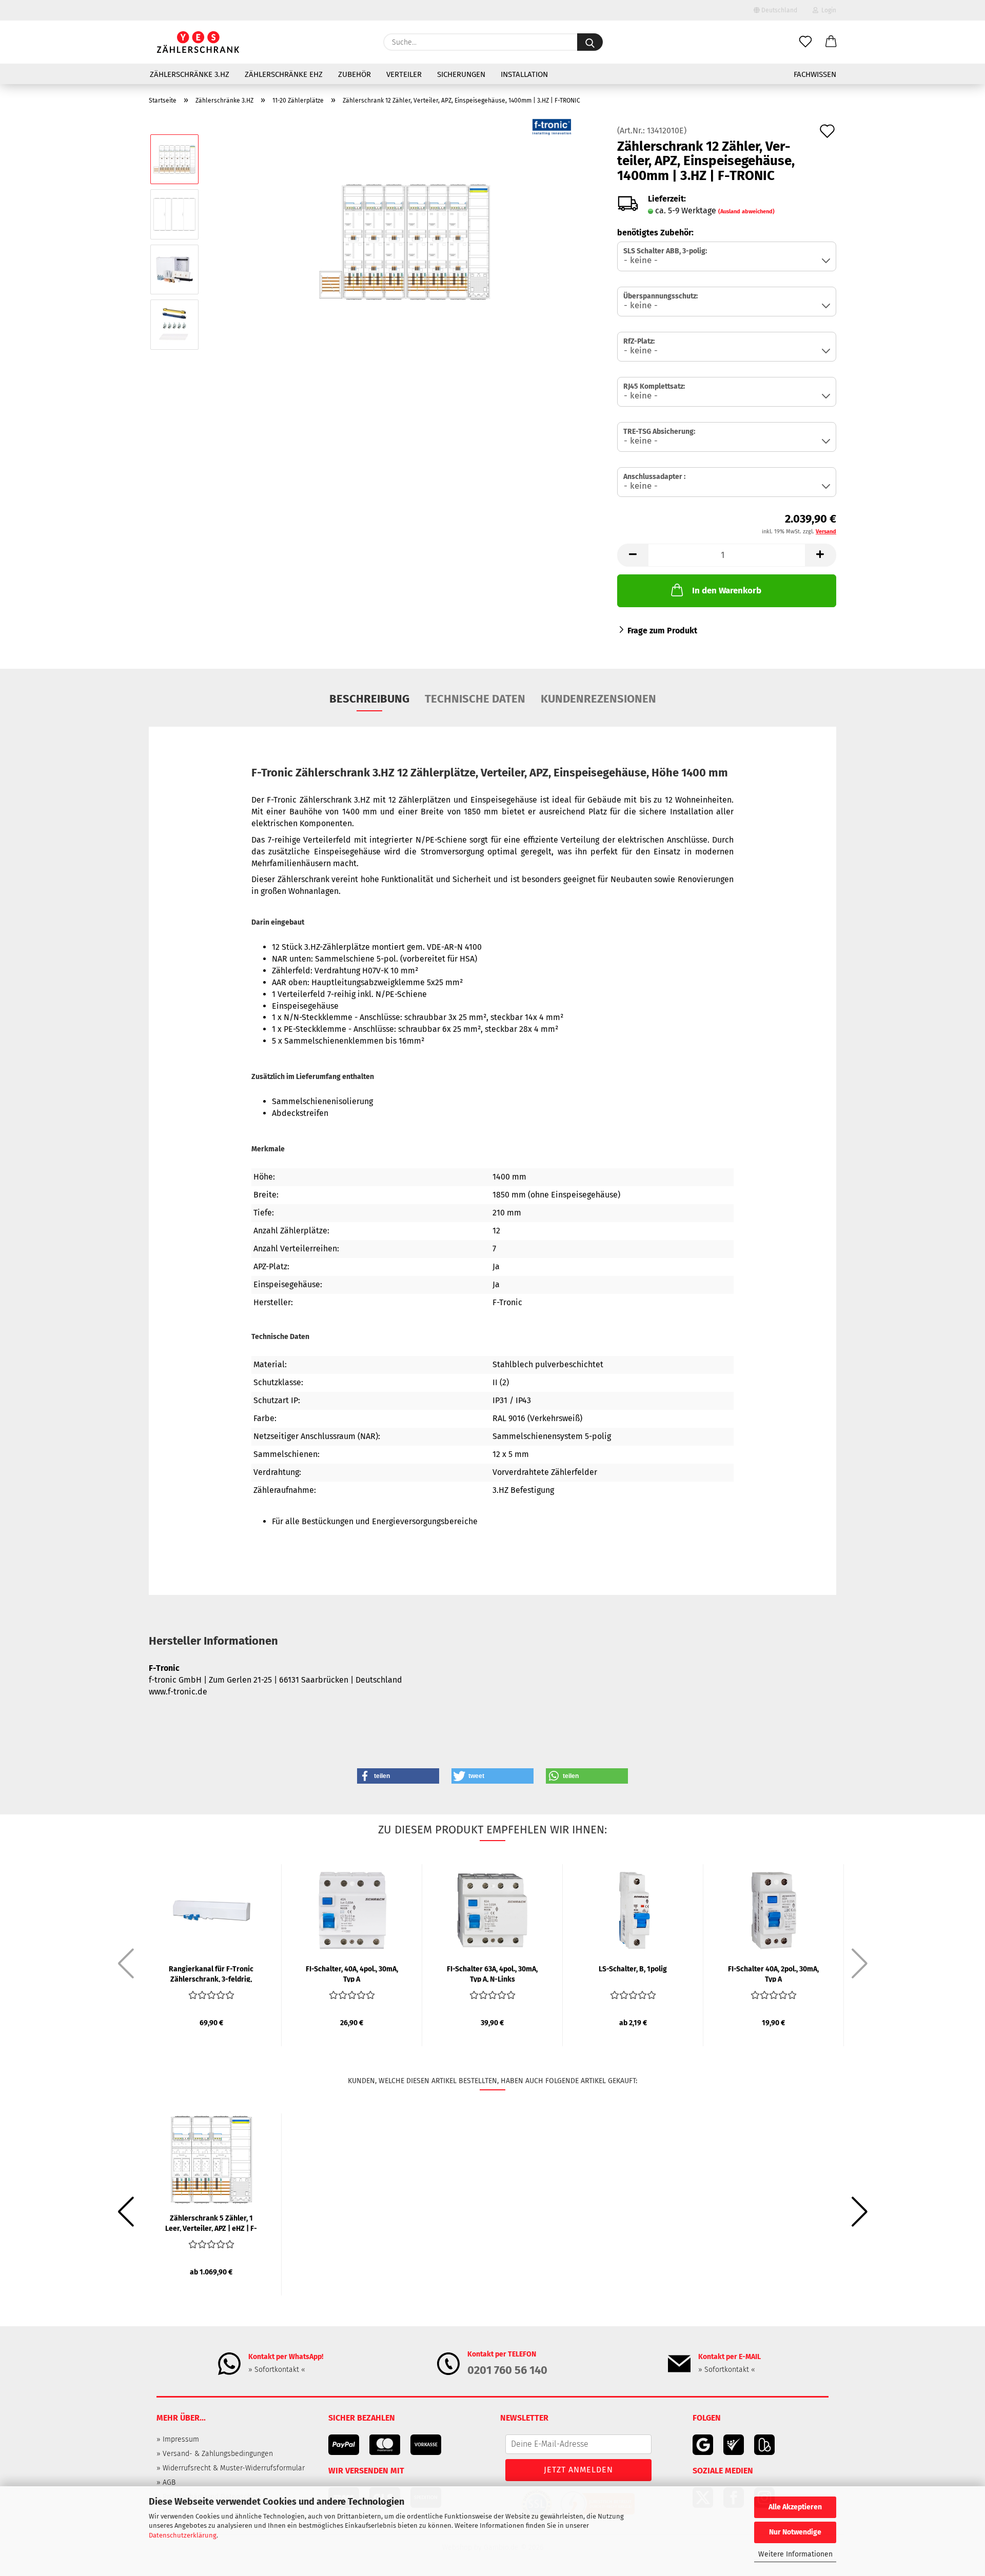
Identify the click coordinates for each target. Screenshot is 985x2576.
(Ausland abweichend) (746, 212)
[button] (831, 42)
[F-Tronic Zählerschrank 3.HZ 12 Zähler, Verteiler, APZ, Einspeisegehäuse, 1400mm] (405, 241)
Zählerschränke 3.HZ (190, 74)
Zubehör (354, 74)
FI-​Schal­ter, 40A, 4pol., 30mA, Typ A (352, 1973)
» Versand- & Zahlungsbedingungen (215, 2454)
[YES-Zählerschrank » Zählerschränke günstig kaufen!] (198, 42)
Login (827, 10)
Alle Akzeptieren (795, 2507)
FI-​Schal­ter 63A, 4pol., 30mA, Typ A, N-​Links (492, 1973)
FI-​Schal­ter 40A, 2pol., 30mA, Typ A (773, 1973)
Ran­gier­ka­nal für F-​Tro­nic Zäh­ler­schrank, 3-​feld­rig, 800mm (211, 1973)
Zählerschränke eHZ (284, 74)
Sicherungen (461, 74)
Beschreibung (369, 699)
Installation (524, 74)
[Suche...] (590, 42)
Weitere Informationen (795, 2554)
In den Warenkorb (727, 591)
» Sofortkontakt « (277, 2370)
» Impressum (178, 2439)
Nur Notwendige (795, 2532)
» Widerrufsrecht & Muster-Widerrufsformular (231, 2468)
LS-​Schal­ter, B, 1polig (633, 1969)
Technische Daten (475, 699)
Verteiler (404, 74)
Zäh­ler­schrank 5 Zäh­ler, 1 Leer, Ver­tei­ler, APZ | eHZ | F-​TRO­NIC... (211, 2223)
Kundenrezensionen (598, 699)
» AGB (166, 2482)
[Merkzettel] (805, 42)
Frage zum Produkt (662, 631)
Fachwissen (815, 74)
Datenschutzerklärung (183, 2535)
